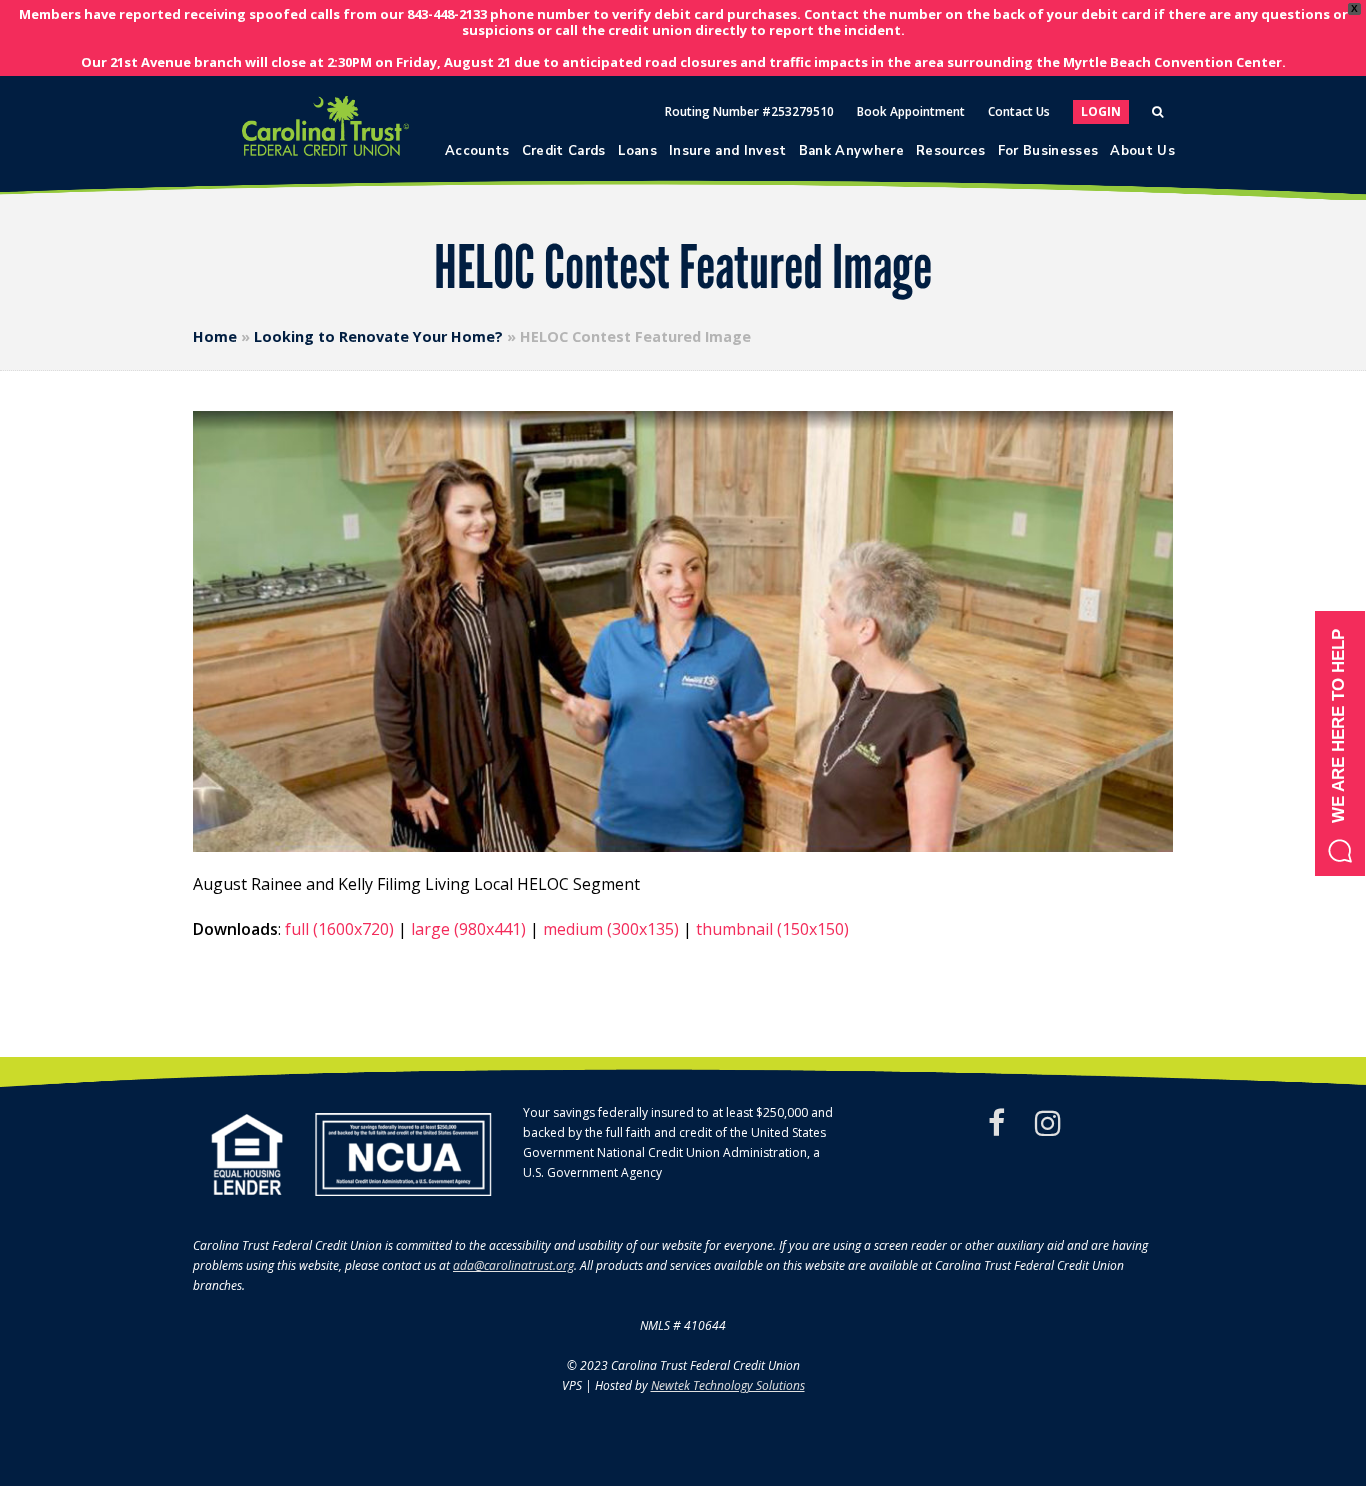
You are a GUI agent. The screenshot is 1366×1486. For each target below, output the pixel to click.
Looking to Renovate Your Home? (378, 336)
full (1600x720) (339, 929)
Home (215, 336)
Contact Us (1019, 111)
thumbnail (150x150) (772, 929)
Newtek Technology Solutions (728, 1385)
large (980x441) (468, 929)
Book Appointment (911, 111)
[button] (1340, 743)
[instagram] (1048, 1123)
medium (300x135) (611, 929)
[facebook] (996, 1123)
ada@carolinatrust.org (513, 1265)
